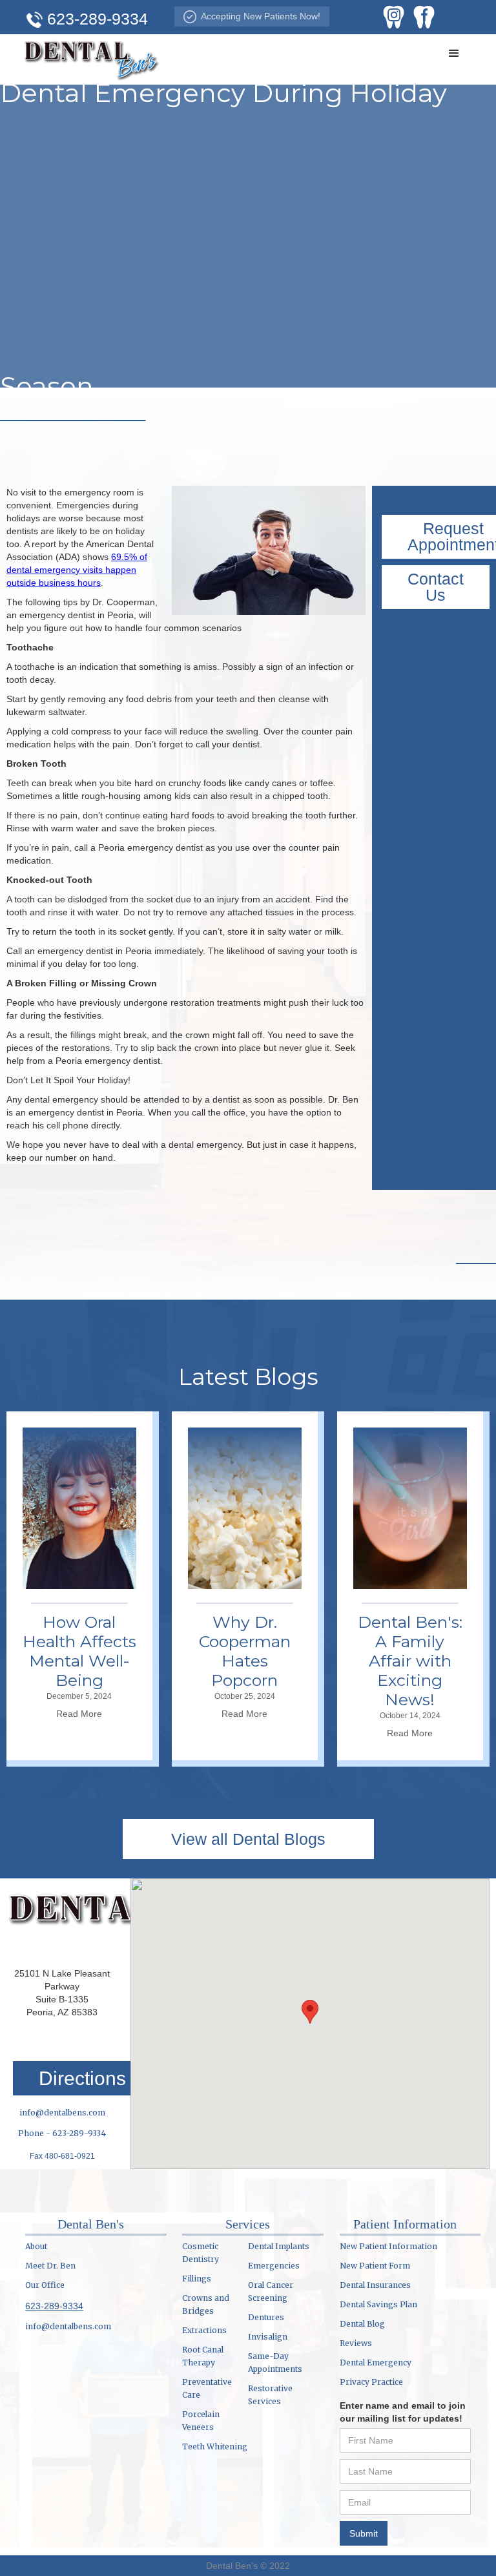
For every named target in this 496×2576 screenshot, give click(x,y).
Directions (82, 2078)
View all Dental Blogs (248, 1839)
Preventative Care (207, 2388)
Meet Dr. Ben (50, 2266)
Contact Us (436, 587)
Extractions (204, 2330)
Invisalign (268, 2337)
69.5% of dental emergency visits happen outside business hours (77, 570)
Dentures (266, 2317)
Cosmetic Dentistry (201, 2253)
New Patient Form (375, 2266)
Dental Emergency (376, 2363)
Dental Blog (362, 2324)
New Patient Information (388, 2246)
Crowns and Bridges (206, 2304)
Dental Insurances (375, 2285)
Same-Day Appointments (275, 2363)
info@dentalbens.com (62, 2113)
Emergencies (274, 2266)
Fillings (197, 2279)
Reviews (356, 2343)
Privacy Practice (371, 2382)
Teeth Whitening (215, 2446)
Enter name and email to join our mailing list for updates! (403, 2412)
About (36, 2246)
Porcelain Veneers (201, 2421)
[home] (92, 58)
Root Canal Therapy (203, 2356)
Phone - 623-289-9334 (62, 2133)
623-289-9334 (54, 2306)
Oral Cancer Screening (271, 2291)
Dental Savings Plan (378, 2304)
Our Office (45, 2285)
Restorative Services (270, 2395)
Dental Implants (279, 2246)
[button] (454, 54)
